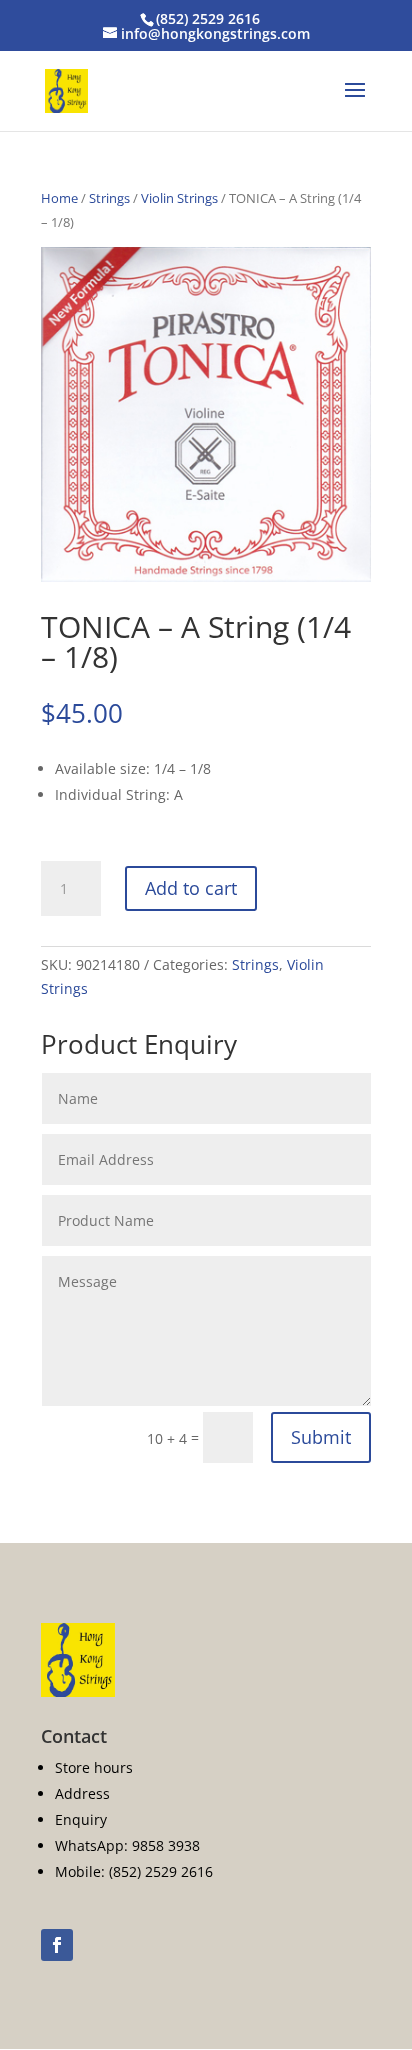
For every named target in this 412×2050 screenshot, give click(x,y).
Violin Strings (179, 198)
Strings (109, 198)
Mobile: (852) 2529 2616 (134, 1871)
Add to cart (191, 888)
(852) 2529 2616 (208, 18)
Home (59, 198)
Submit (321, 1437)
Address (82, 1793)
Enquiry (81, 1819)
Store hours (94, 1767)
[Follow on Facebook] (57, 1945)
